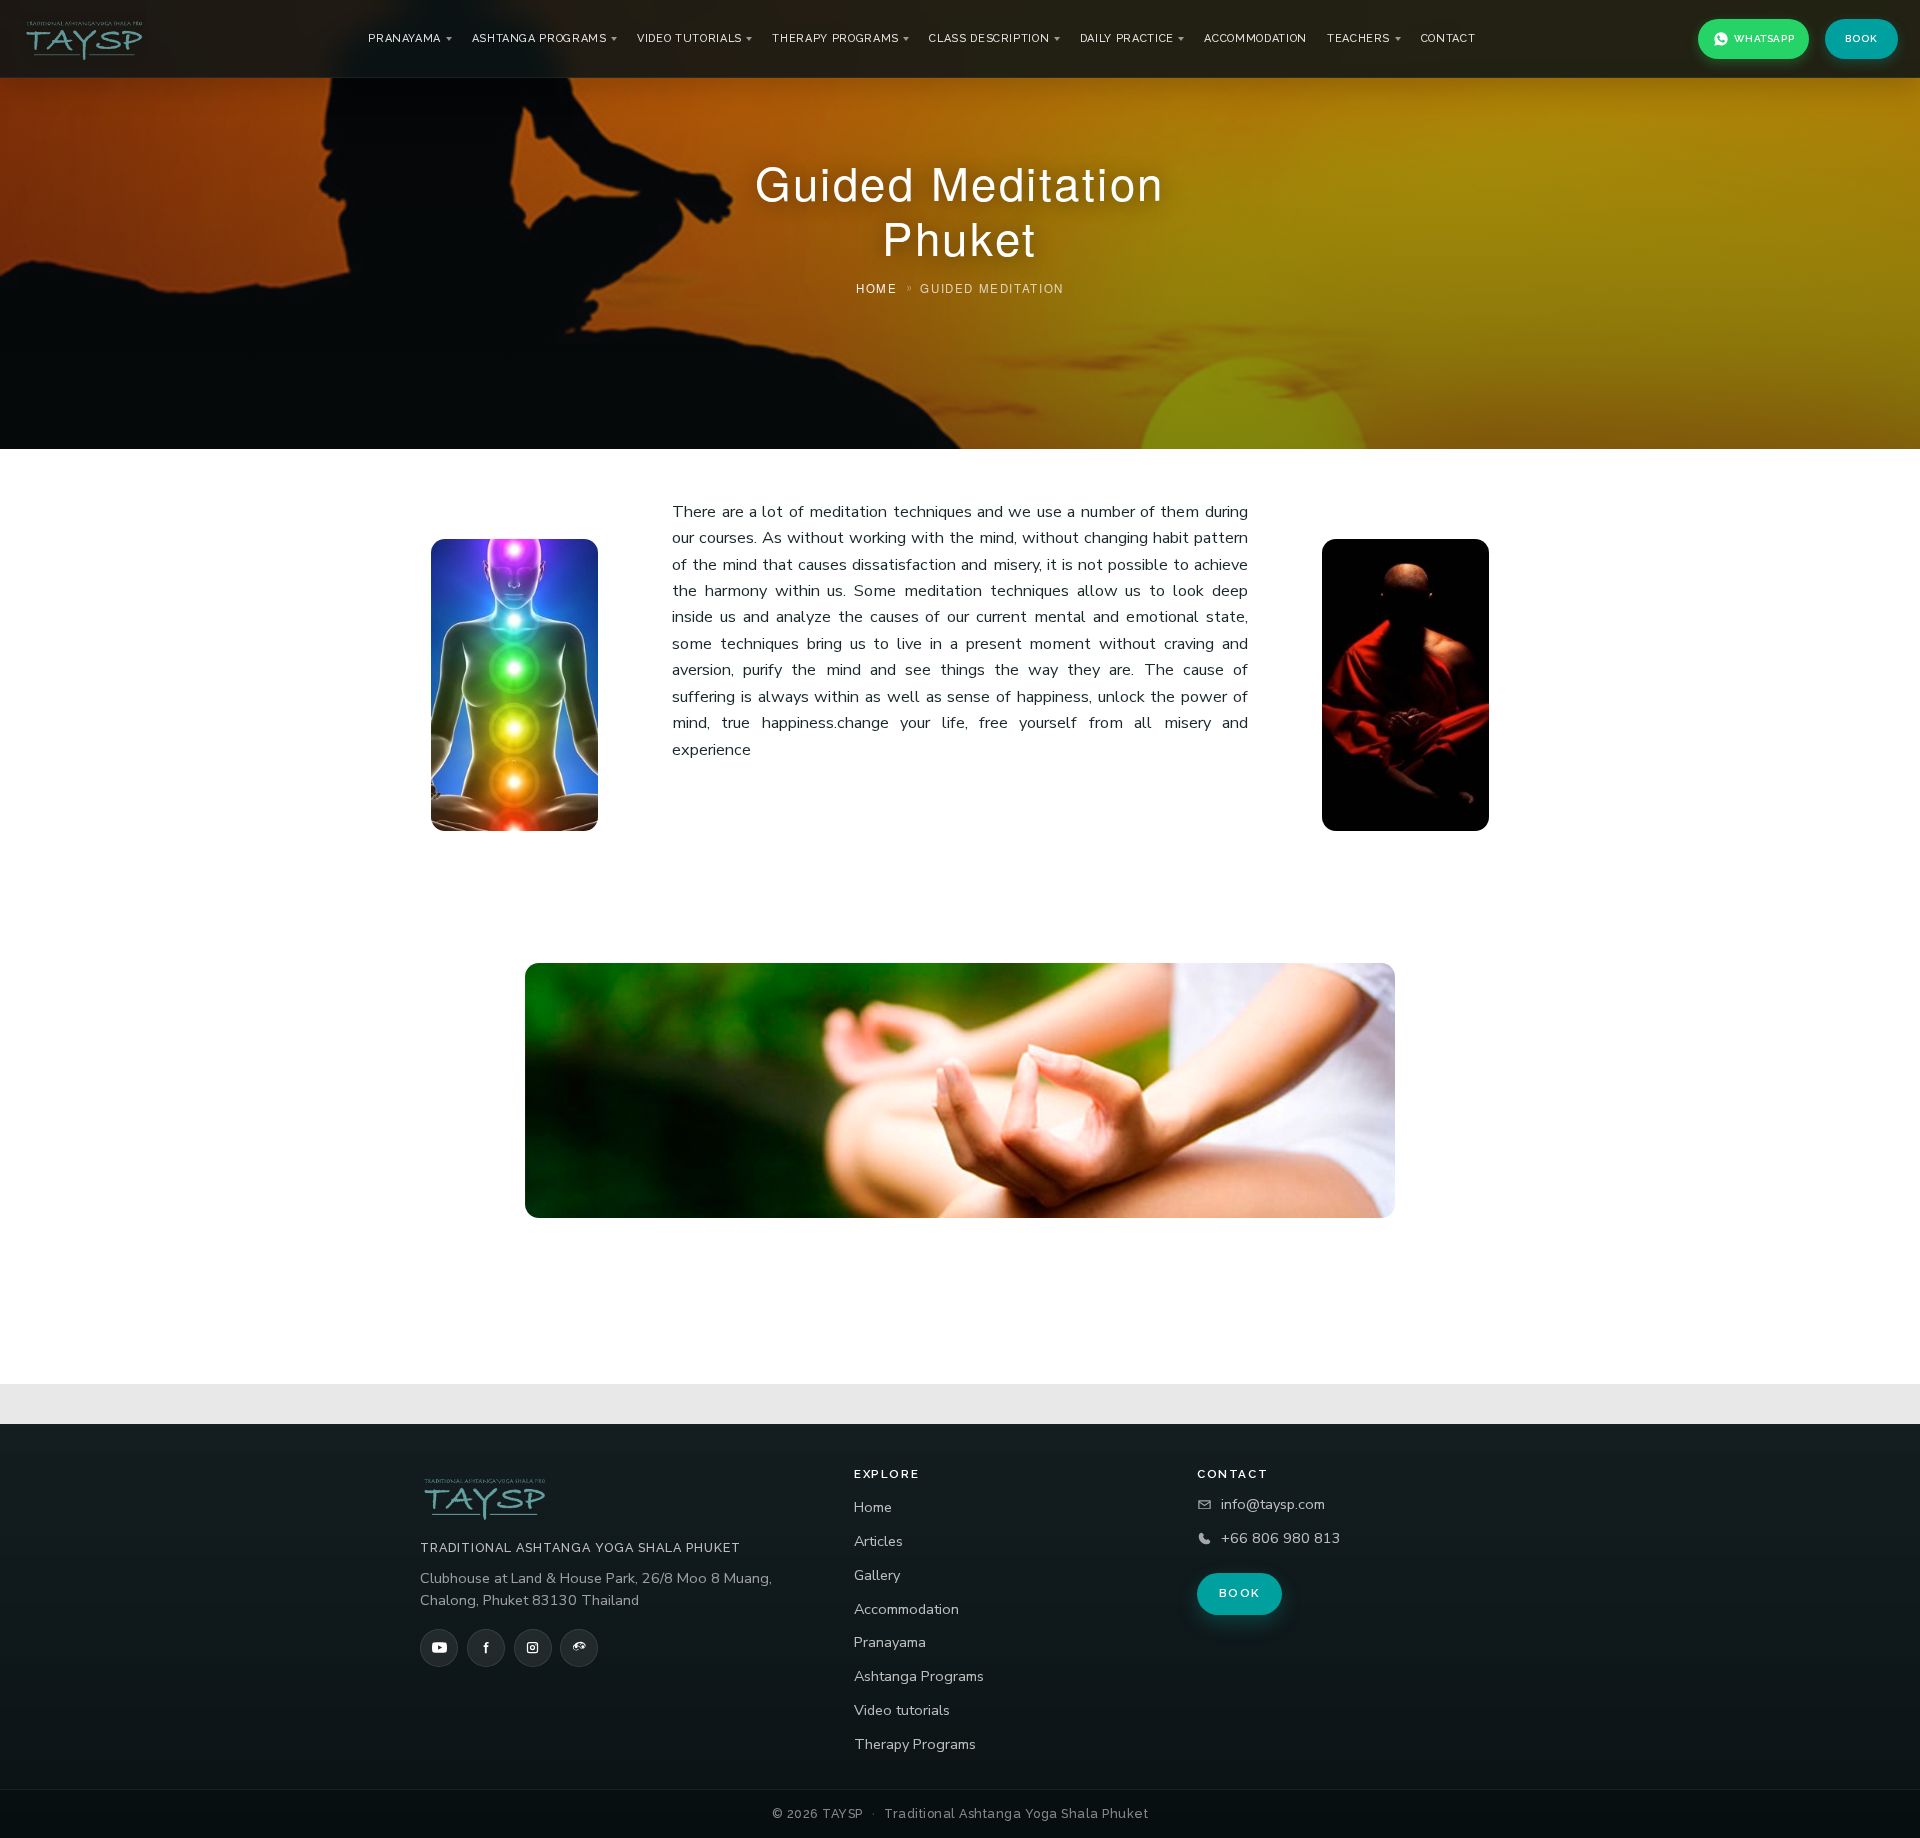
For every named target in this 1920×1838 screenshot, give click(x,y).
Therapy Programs (835, 38)
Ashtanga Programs (539, 38)
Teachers (1358, 38)
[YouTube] (439, 1648)
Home (873, 1507)
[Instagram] (533, 1648)
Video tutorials (689, 38)
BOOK (1861, 38)
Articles (878, 1541)
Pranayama (404, 38)
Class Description (989, 38)
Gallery (877, 1575)
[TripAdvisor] (579, 1648)
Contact (1448, 38)
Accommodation (1255, 38)
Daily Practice (1127, 38)
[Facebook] (486, 1648)
